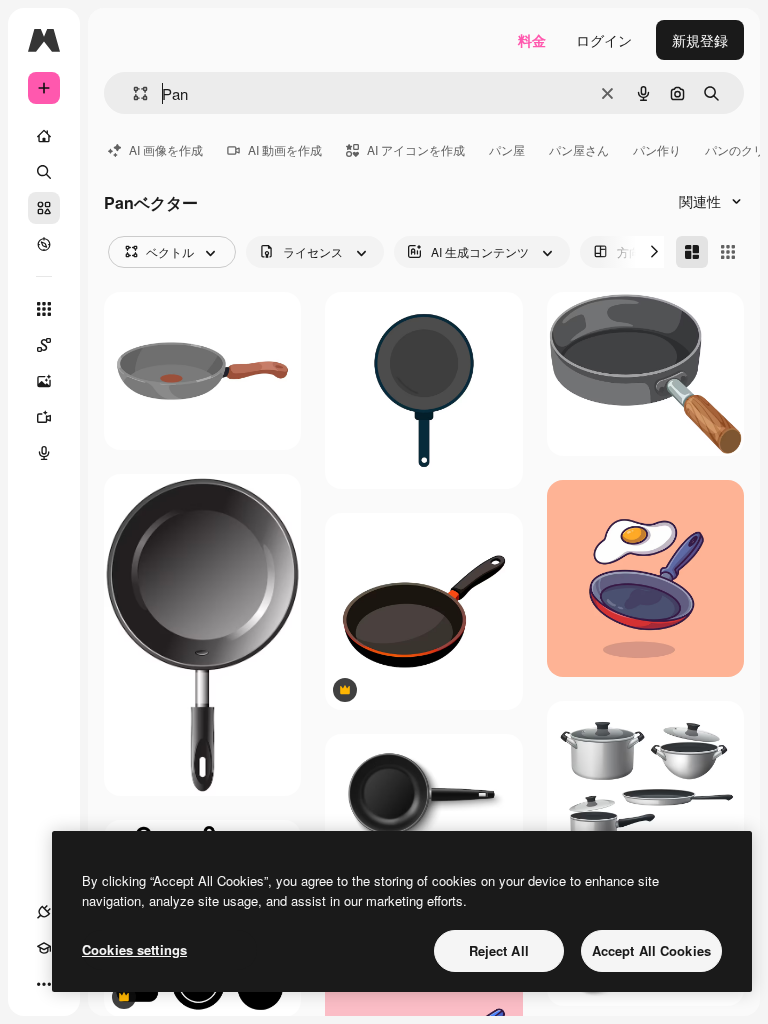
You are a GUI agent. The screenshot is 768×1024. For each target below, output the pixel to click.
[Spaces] (44, 345)
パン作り (657, 149)
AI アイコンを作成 (416, 149)
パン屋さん (579, 149)
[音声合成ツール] (44, 453)
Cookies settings (134, 949)
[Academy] (44, 948)
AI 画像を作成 (166, 149)
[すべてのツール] (44, 309)
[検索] (44, 172)
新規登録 (700, 40)
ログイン (604, 40)
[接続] (44, 912)
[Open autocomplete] (132, 93)
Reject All (499, 950)
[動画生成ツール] (44, 417)
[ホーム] (44, 136)
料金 (532, 40)
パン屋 (507, 149)
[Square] (728, 252)
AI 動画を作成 (285, 149)
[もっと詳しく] (44, 244)
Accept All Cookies (651, 950)
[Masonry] (692, 252)
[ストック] (44, 208)
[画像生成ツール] (44, 381)
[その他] (44, 984)
